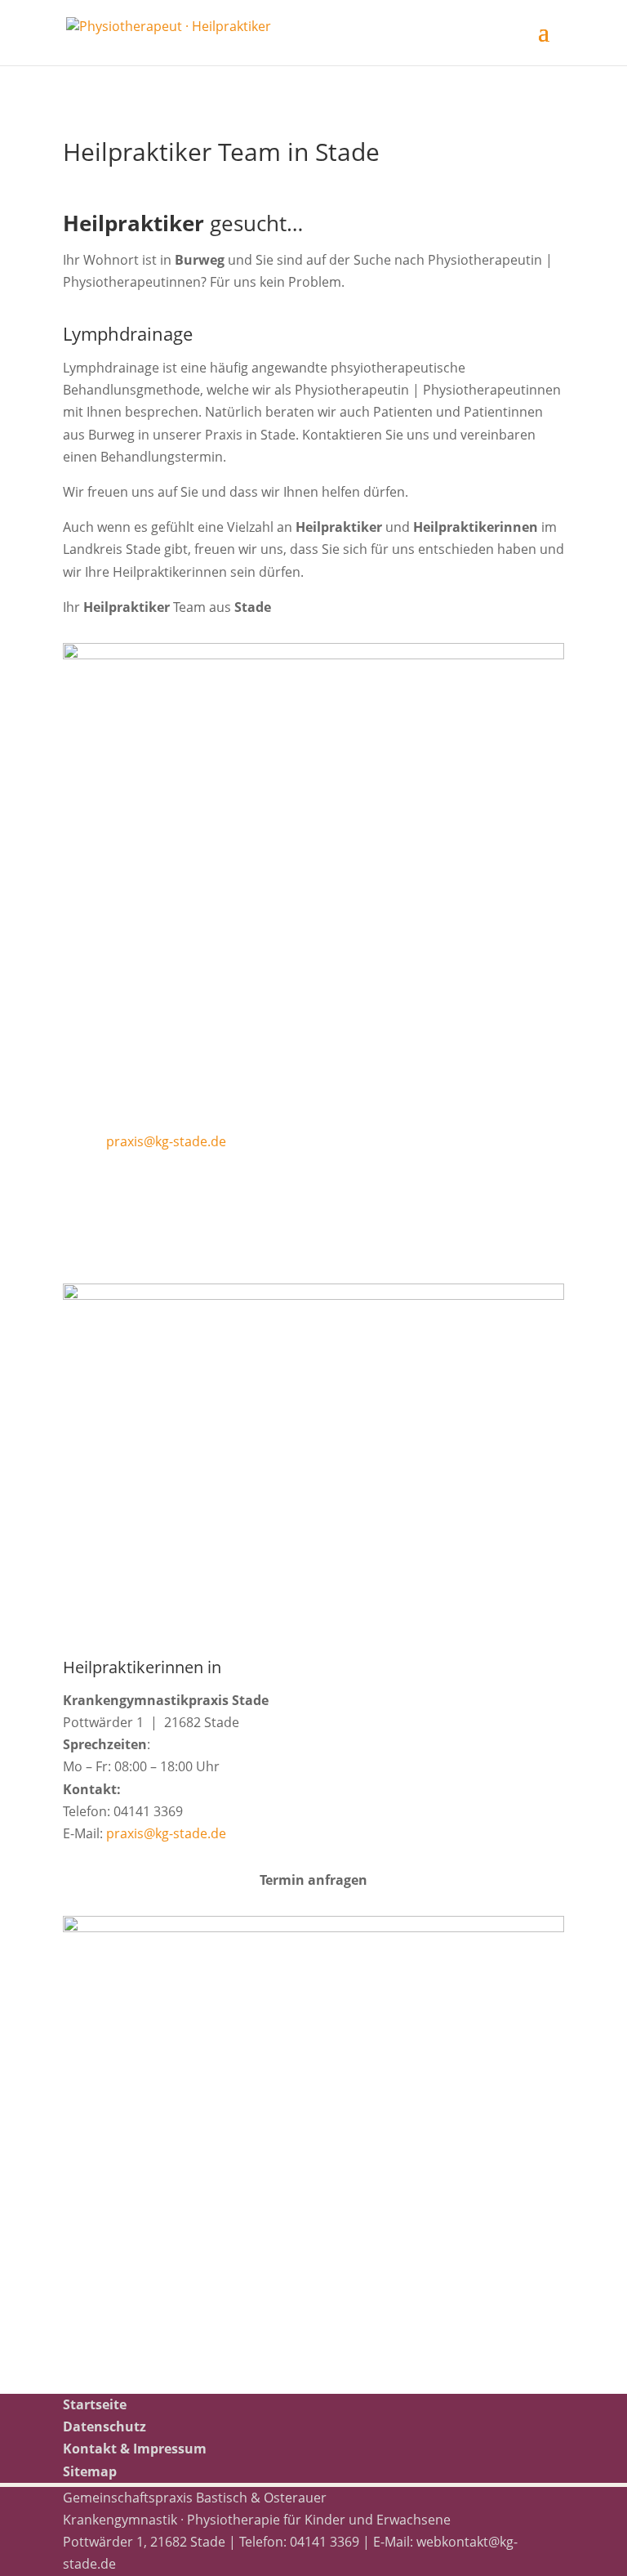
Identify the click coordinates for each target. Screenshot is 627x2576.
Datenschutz (104, 2426)
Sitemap (90, 2471)
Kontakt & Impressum (135, 2449)
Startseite (95, 2404)
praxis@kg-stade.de (166, 1141)
